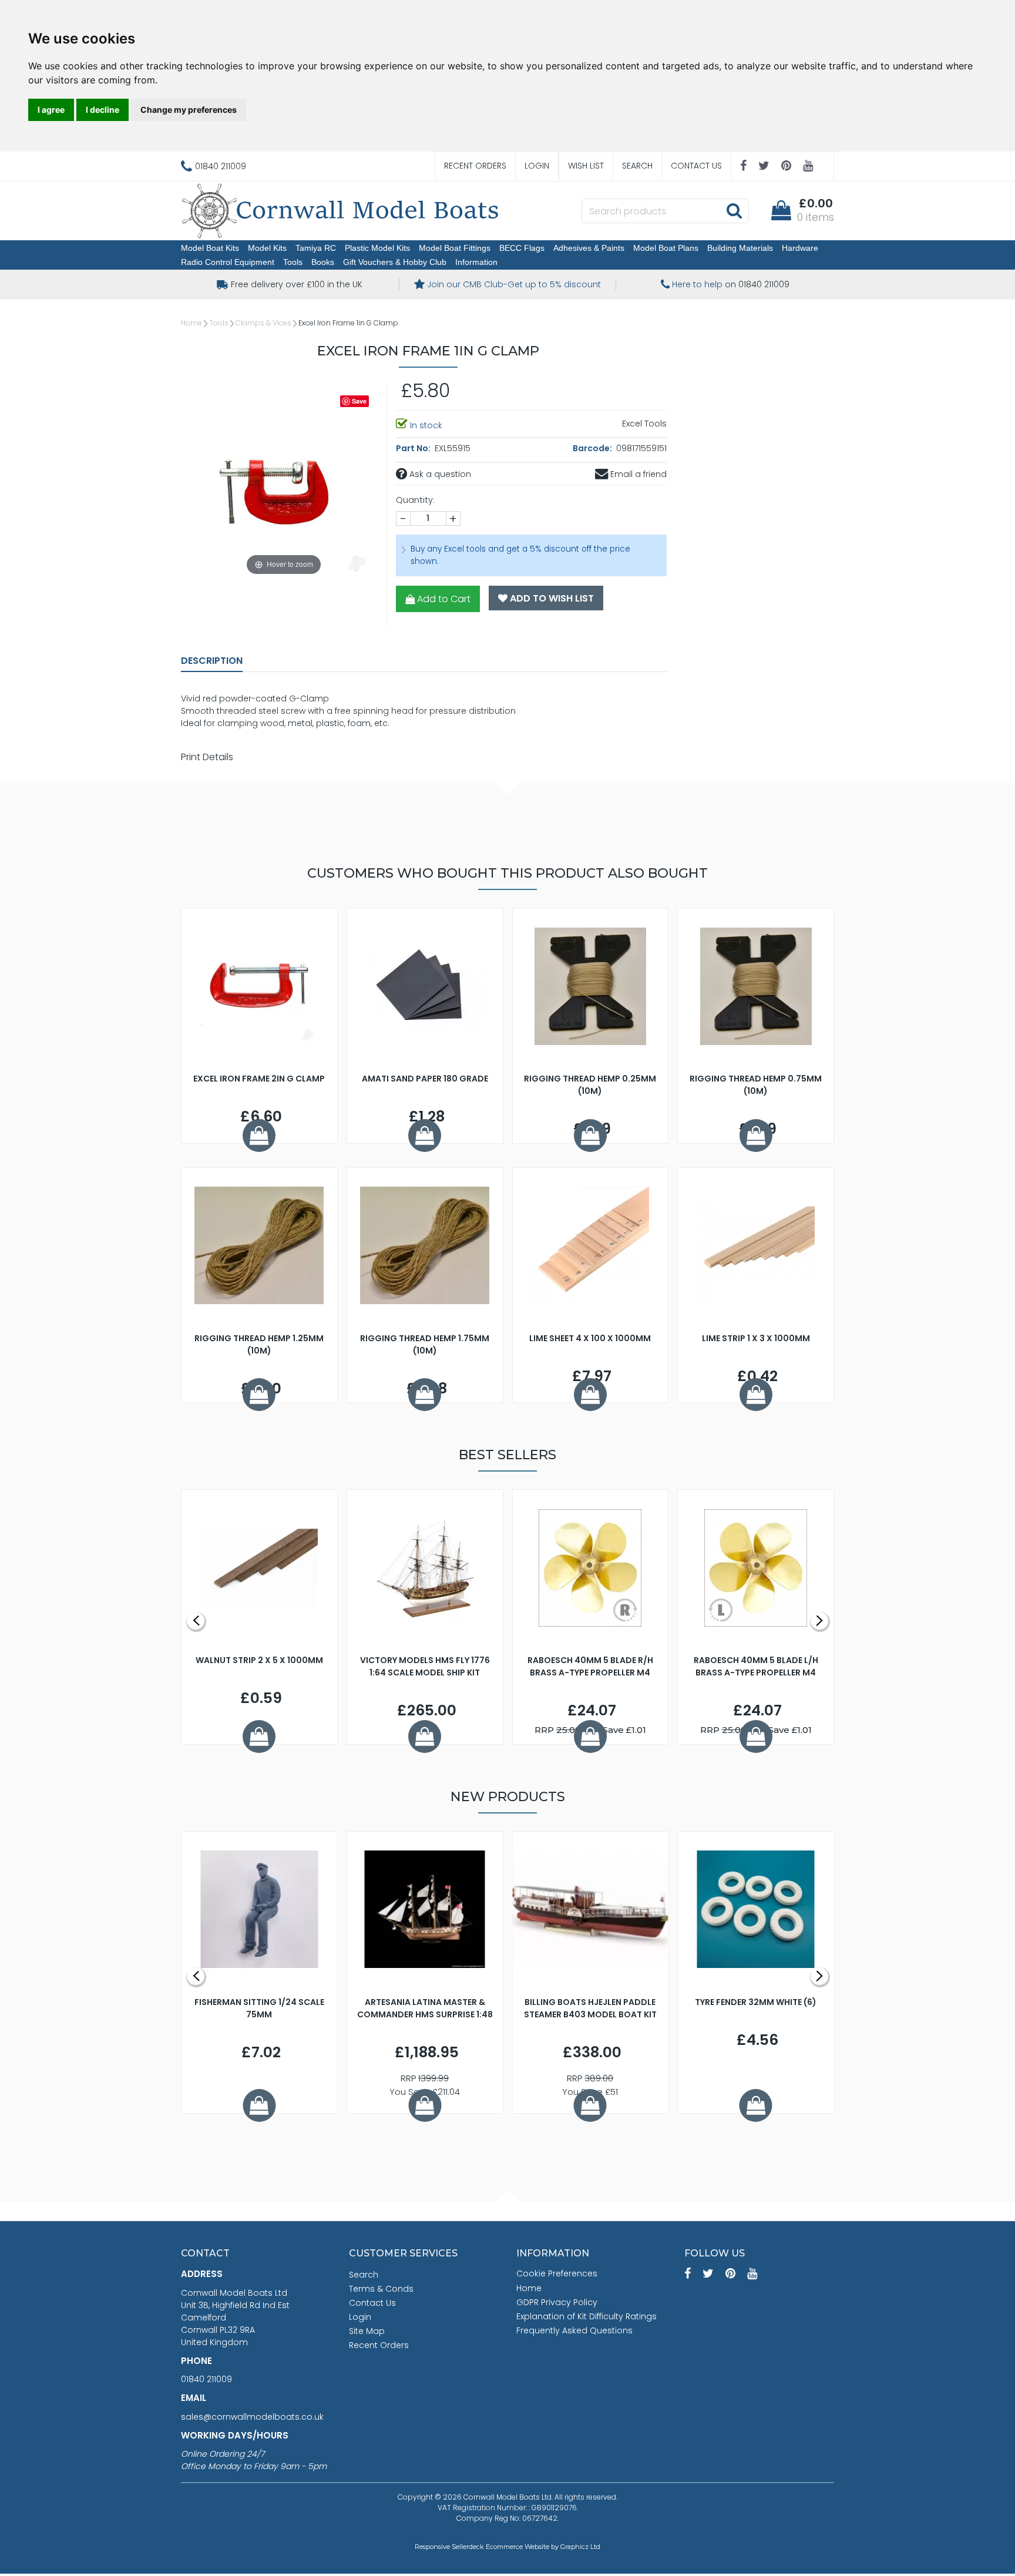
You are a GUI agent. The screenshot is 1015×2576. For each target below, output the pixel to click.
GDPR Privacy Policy (557, 2302)
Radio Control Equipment (228, 262)
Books (323, 262)
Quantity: (415, 500)
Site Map (367, 2331)
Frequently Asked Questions (574, 2330)
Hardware (800, 248)
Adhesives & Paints (589, 248)
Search (637, 166)
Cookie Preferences (557, 2273)
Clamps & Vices (263, 323)
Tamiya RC (316, 248)
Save (359, 401)
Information (476, 262)
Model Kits (267, 248)
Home (191, 323)
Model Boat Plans (666, 248)
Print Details (207, 757)
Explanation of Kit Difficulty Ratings (587, 2316)
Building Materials (740, 248)
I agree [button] (51, 110)
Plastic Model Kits (377, 248)
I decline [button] (102, 110)
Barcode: (593, 448)
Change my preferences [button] (189, 110)
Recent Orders (475, 166)
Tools (293, 262)
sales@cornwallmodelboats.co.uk (252, 2417)
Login (537, 166)
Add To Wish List (551, 598)
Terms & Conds (381, 2289)
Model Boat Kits (210, 248)
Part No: (414, 448)
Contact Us (696, 166)
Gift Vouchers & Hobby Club (395, 262)
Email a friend (637, 474)
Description (212, 661)
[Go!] (734, 210)
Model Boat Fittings (455, 248)
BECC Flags (522, 248)
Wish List (586, 166)
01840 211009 (206, 2379)
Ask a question (439, 474)
